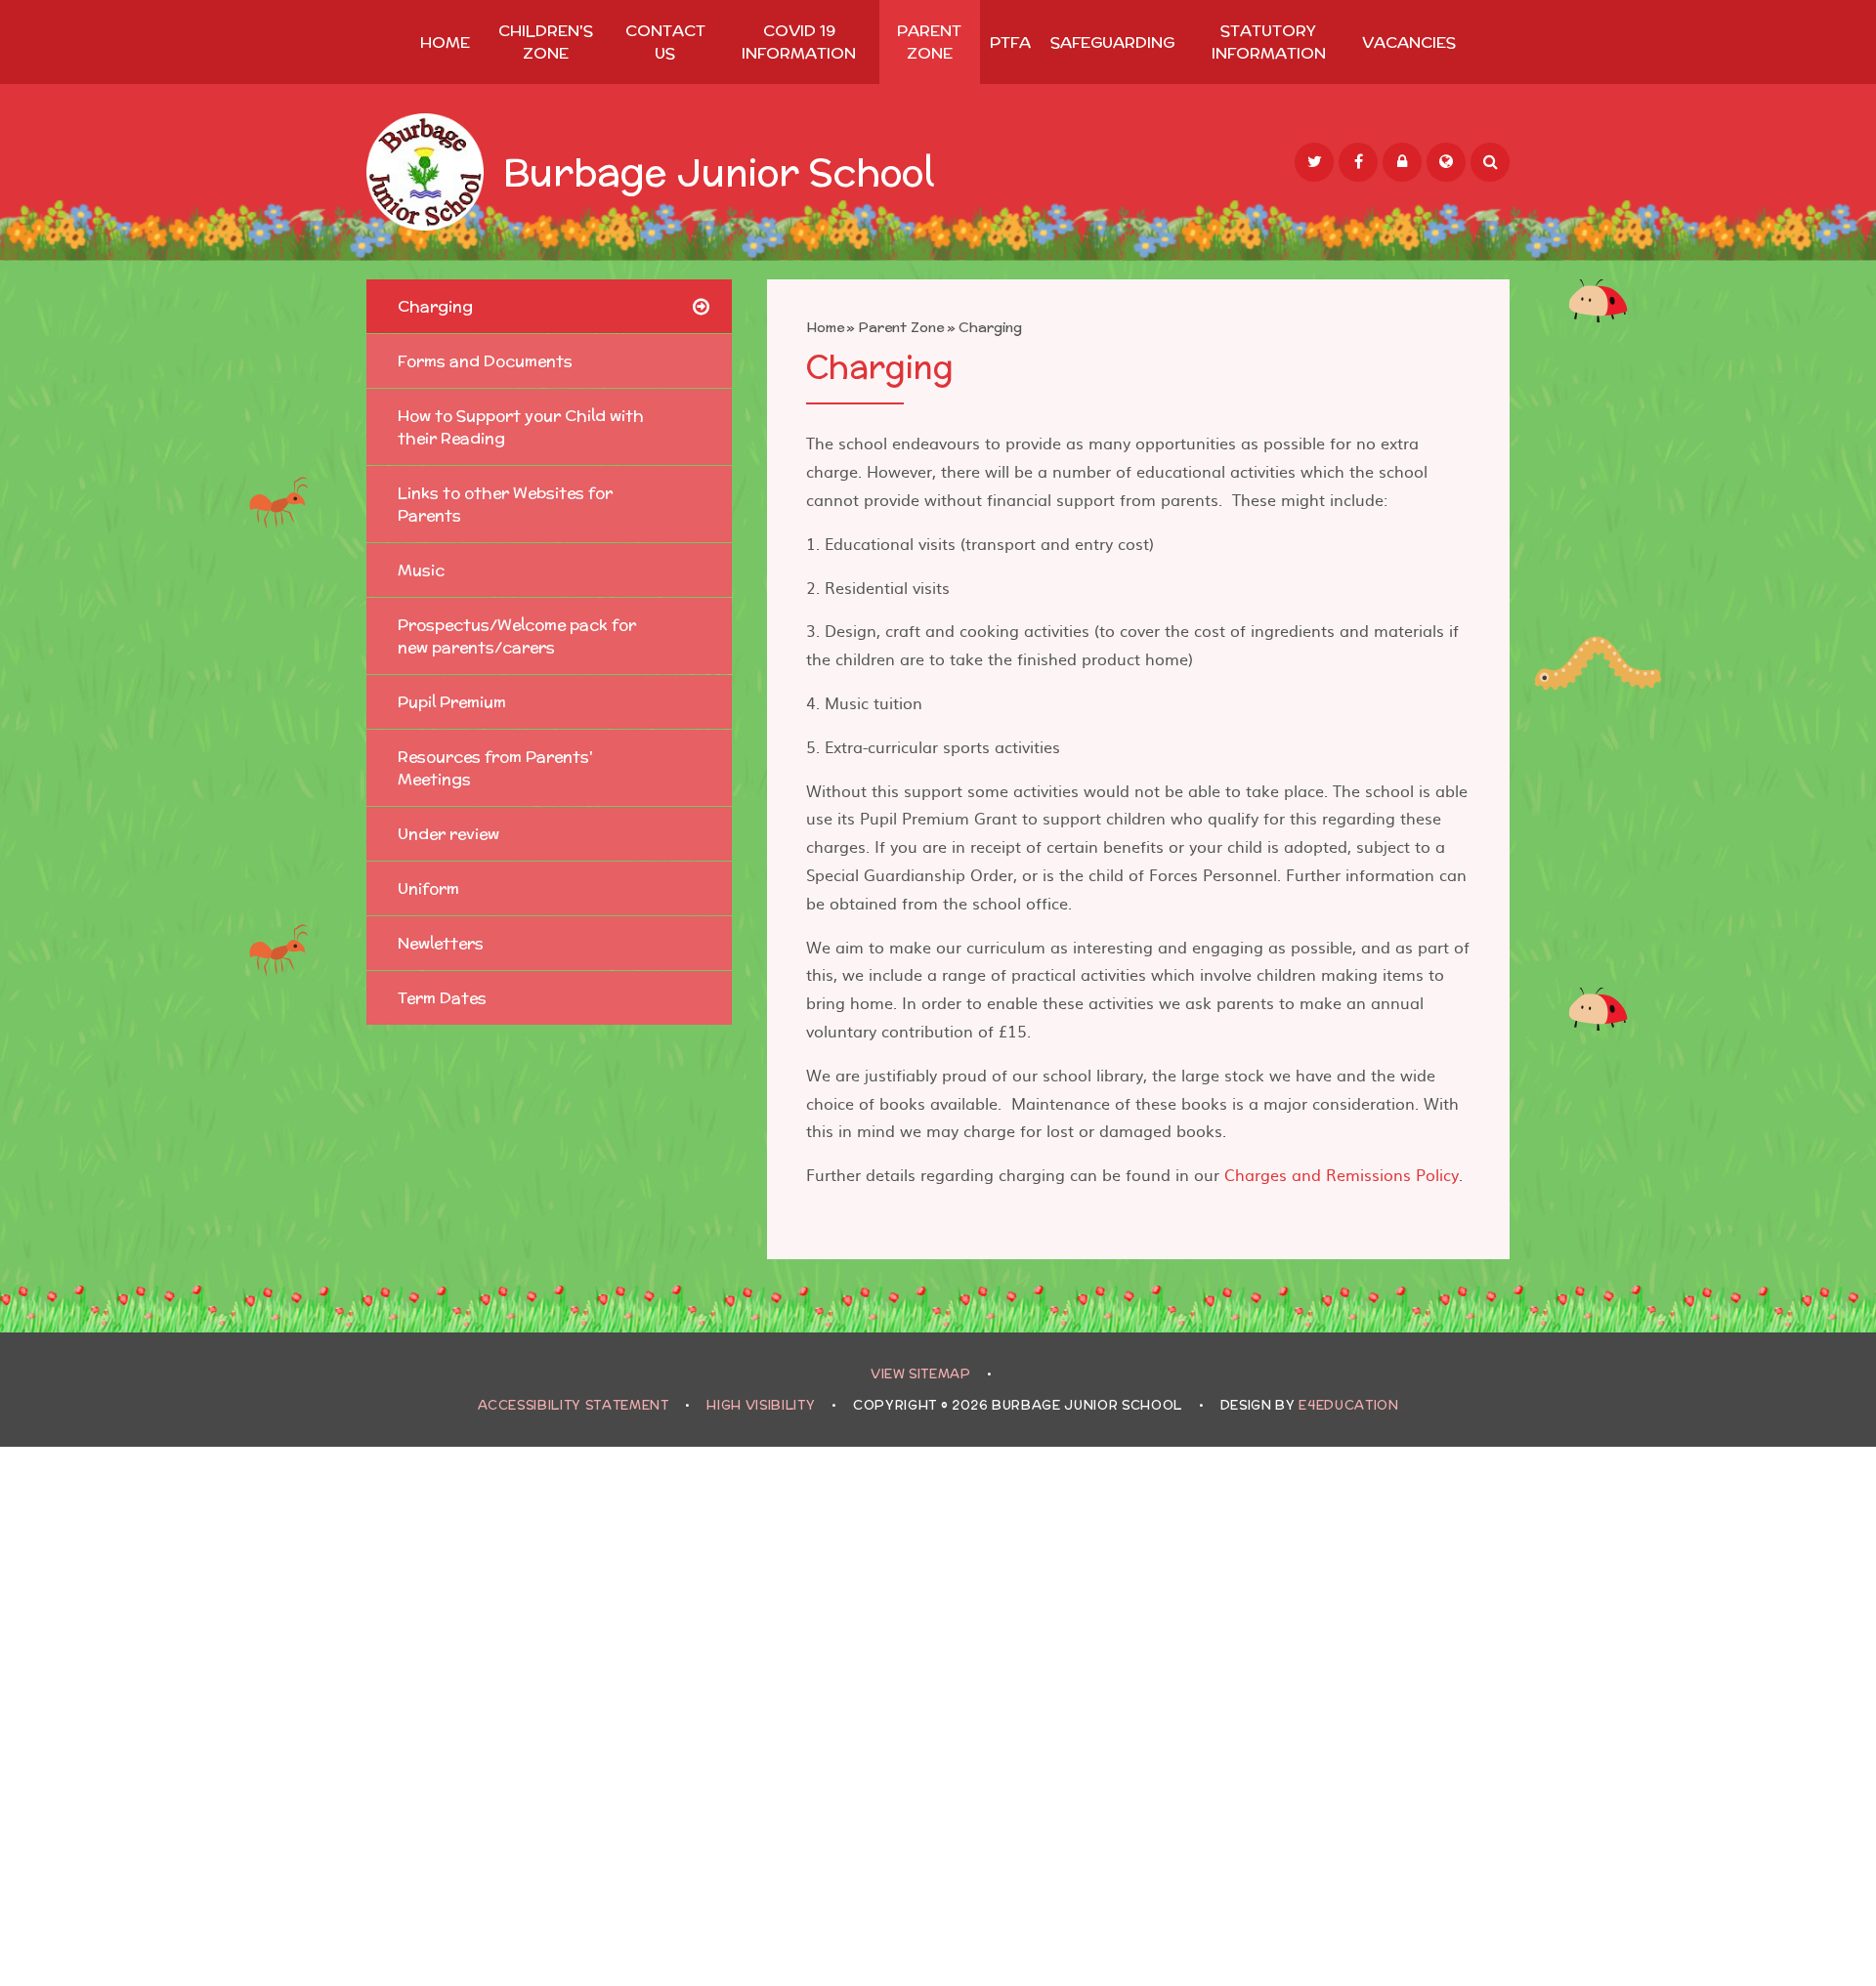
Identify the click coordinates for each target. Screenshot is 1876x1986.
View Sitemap (921, 1374)
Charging (990, 327)
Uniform (428, 888)
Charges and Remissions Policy (1342, 1174)
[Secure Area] (1402, 162)
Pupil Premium (452, 702)
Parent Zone (901, 327)
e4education (1348, 1405)
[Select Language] (1446, 162)
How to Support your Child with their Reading (521, 427)
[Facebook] (1358, 162)
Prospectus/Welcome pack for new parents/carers (517, 636)
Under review (448, 834)
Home (825, 327)
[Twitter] (1314, 162)
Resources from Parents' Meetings (495, 768)
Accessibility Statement (574, 1405)
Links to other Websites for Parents (505, 504)
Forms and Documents (485, 361)
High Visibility (761, 1405)
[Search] (1490, 162)
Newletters (441, 943)
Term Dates (442, 998)
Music (421, 570)
